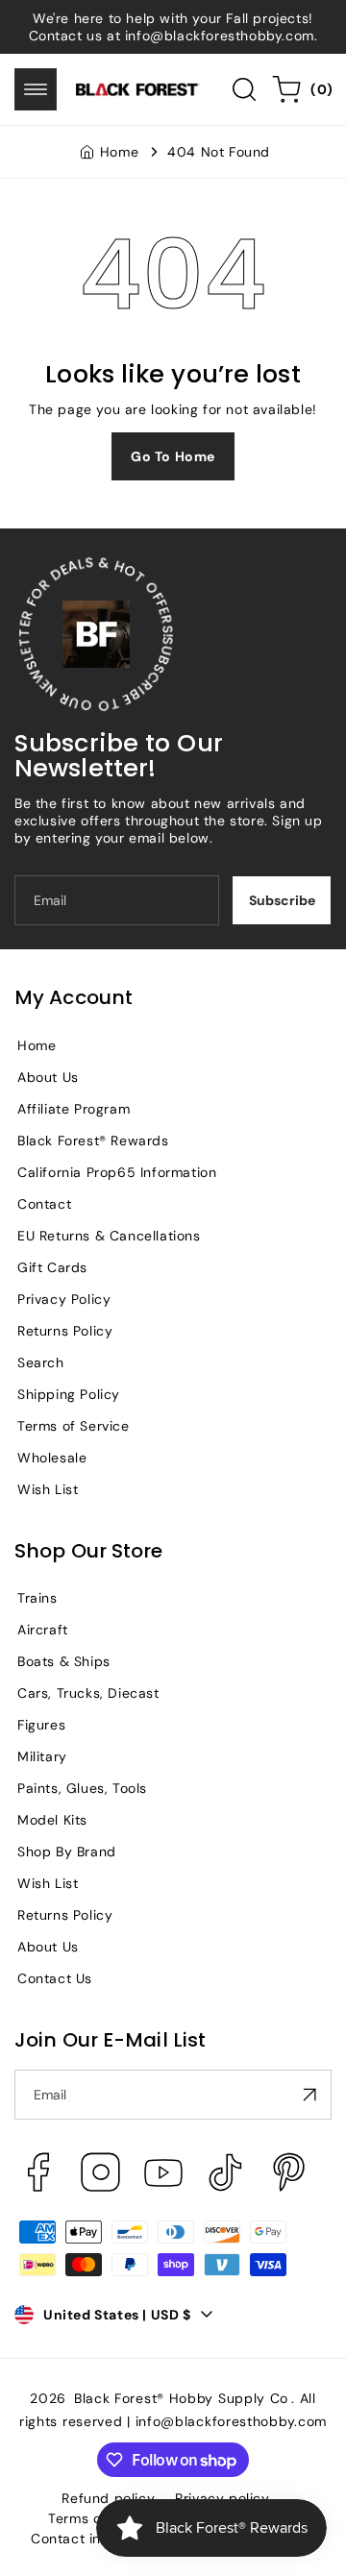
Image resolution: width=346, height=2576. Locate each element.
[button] (36, 89)
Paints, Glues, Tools (82, 1788)
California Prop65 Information (117, 1172)
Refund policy (108, 2498)
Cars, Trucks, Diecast (88, 1693)
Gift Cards (52, 1267)
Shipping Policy (69, 1394)
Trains (37, 1598)
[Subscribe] (309, 2095)
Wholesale (52, 1458)
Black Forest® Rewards (93, 1141)
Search (41, 1362)
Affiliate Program (74, 1109)
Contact (44, 1204)
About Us (48, 1077)
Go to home (173, 456)
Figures (41, 1725)
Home (119, 152)
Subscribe (282, 900)
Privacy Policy (64, 1299)
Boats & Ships (64, 1661)
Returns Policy (65, 1331)
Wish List (48, 1489)
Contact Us (55, 1978)
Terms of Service (74, 1426)
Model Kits (52, 1820)
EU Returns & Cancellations (109, 1236)
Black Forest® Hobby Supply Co (181, 2398)
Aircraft (43, 1630)
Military (42, 1756)
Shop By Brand (67, 1852)
